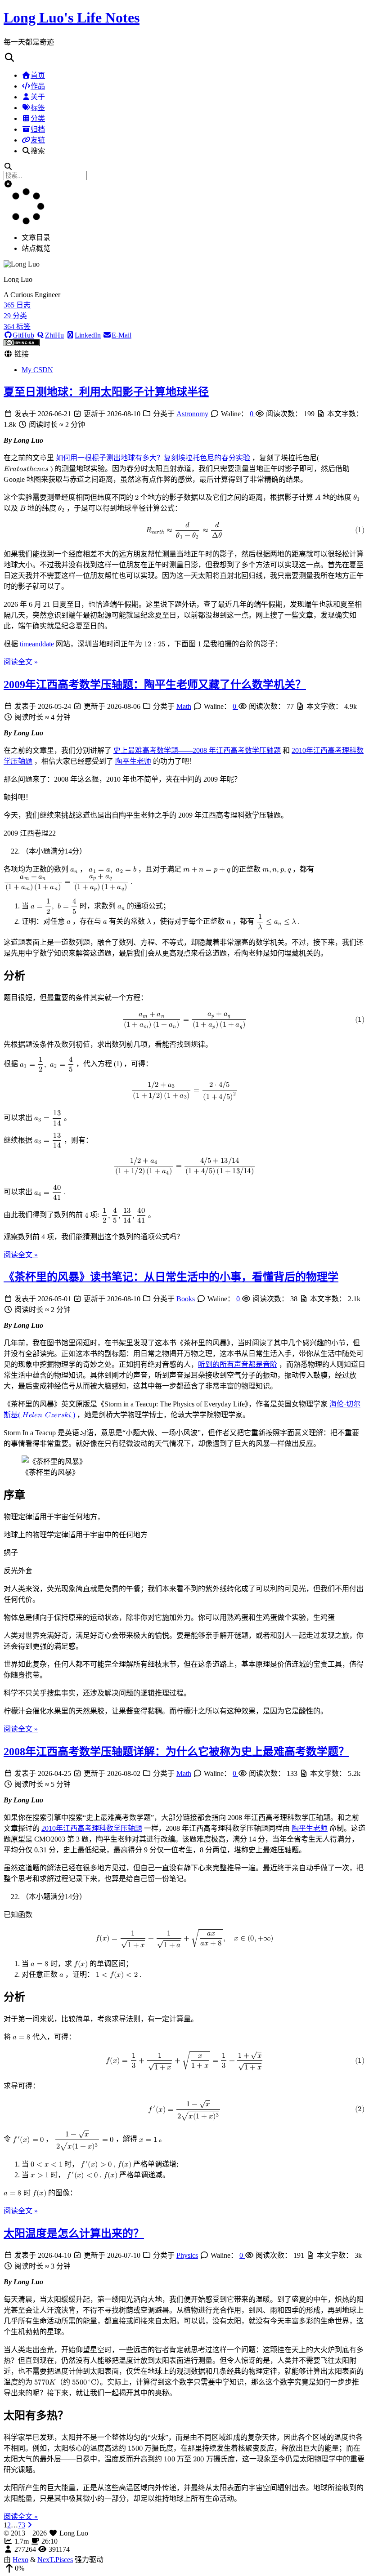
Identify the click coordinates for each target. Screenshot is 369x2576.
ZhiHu (54, 335)
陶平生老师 (133, 761)
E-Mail (121, 335)
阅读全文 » (21, 662)
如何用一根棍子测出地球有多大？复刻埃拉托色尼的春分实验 (153, 458)
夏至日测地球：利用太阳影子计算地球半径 (106, 392)
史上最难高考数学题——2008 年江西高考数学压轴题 (197, 750)
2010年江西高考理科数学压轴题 (92, 1828)
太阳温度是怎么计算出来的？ (74, 2233)
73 (22, 2525)
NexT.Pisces (55, 2560)
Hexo (20, 2560)
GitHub (23, 335)
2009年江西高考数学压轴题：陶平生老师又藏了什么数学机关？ (155, 685)
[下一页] (30, 2525)
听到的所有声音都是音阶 (238, 1364)
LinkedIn (88, 335)
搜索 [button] (38, 151)
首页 (38, 75)
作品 (38, 86)
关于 (38, 97)
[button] (184, 58)
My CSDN (37, 370)
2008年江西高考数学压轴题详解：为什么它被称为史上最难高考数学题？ (176, 1752)
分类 (38, 118)
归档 (38, 129)
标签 (38, 108)
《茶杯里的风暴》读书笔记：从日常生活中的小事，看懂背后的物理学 (171, 1277)
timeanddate (37, 644)
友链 (38, 140)
